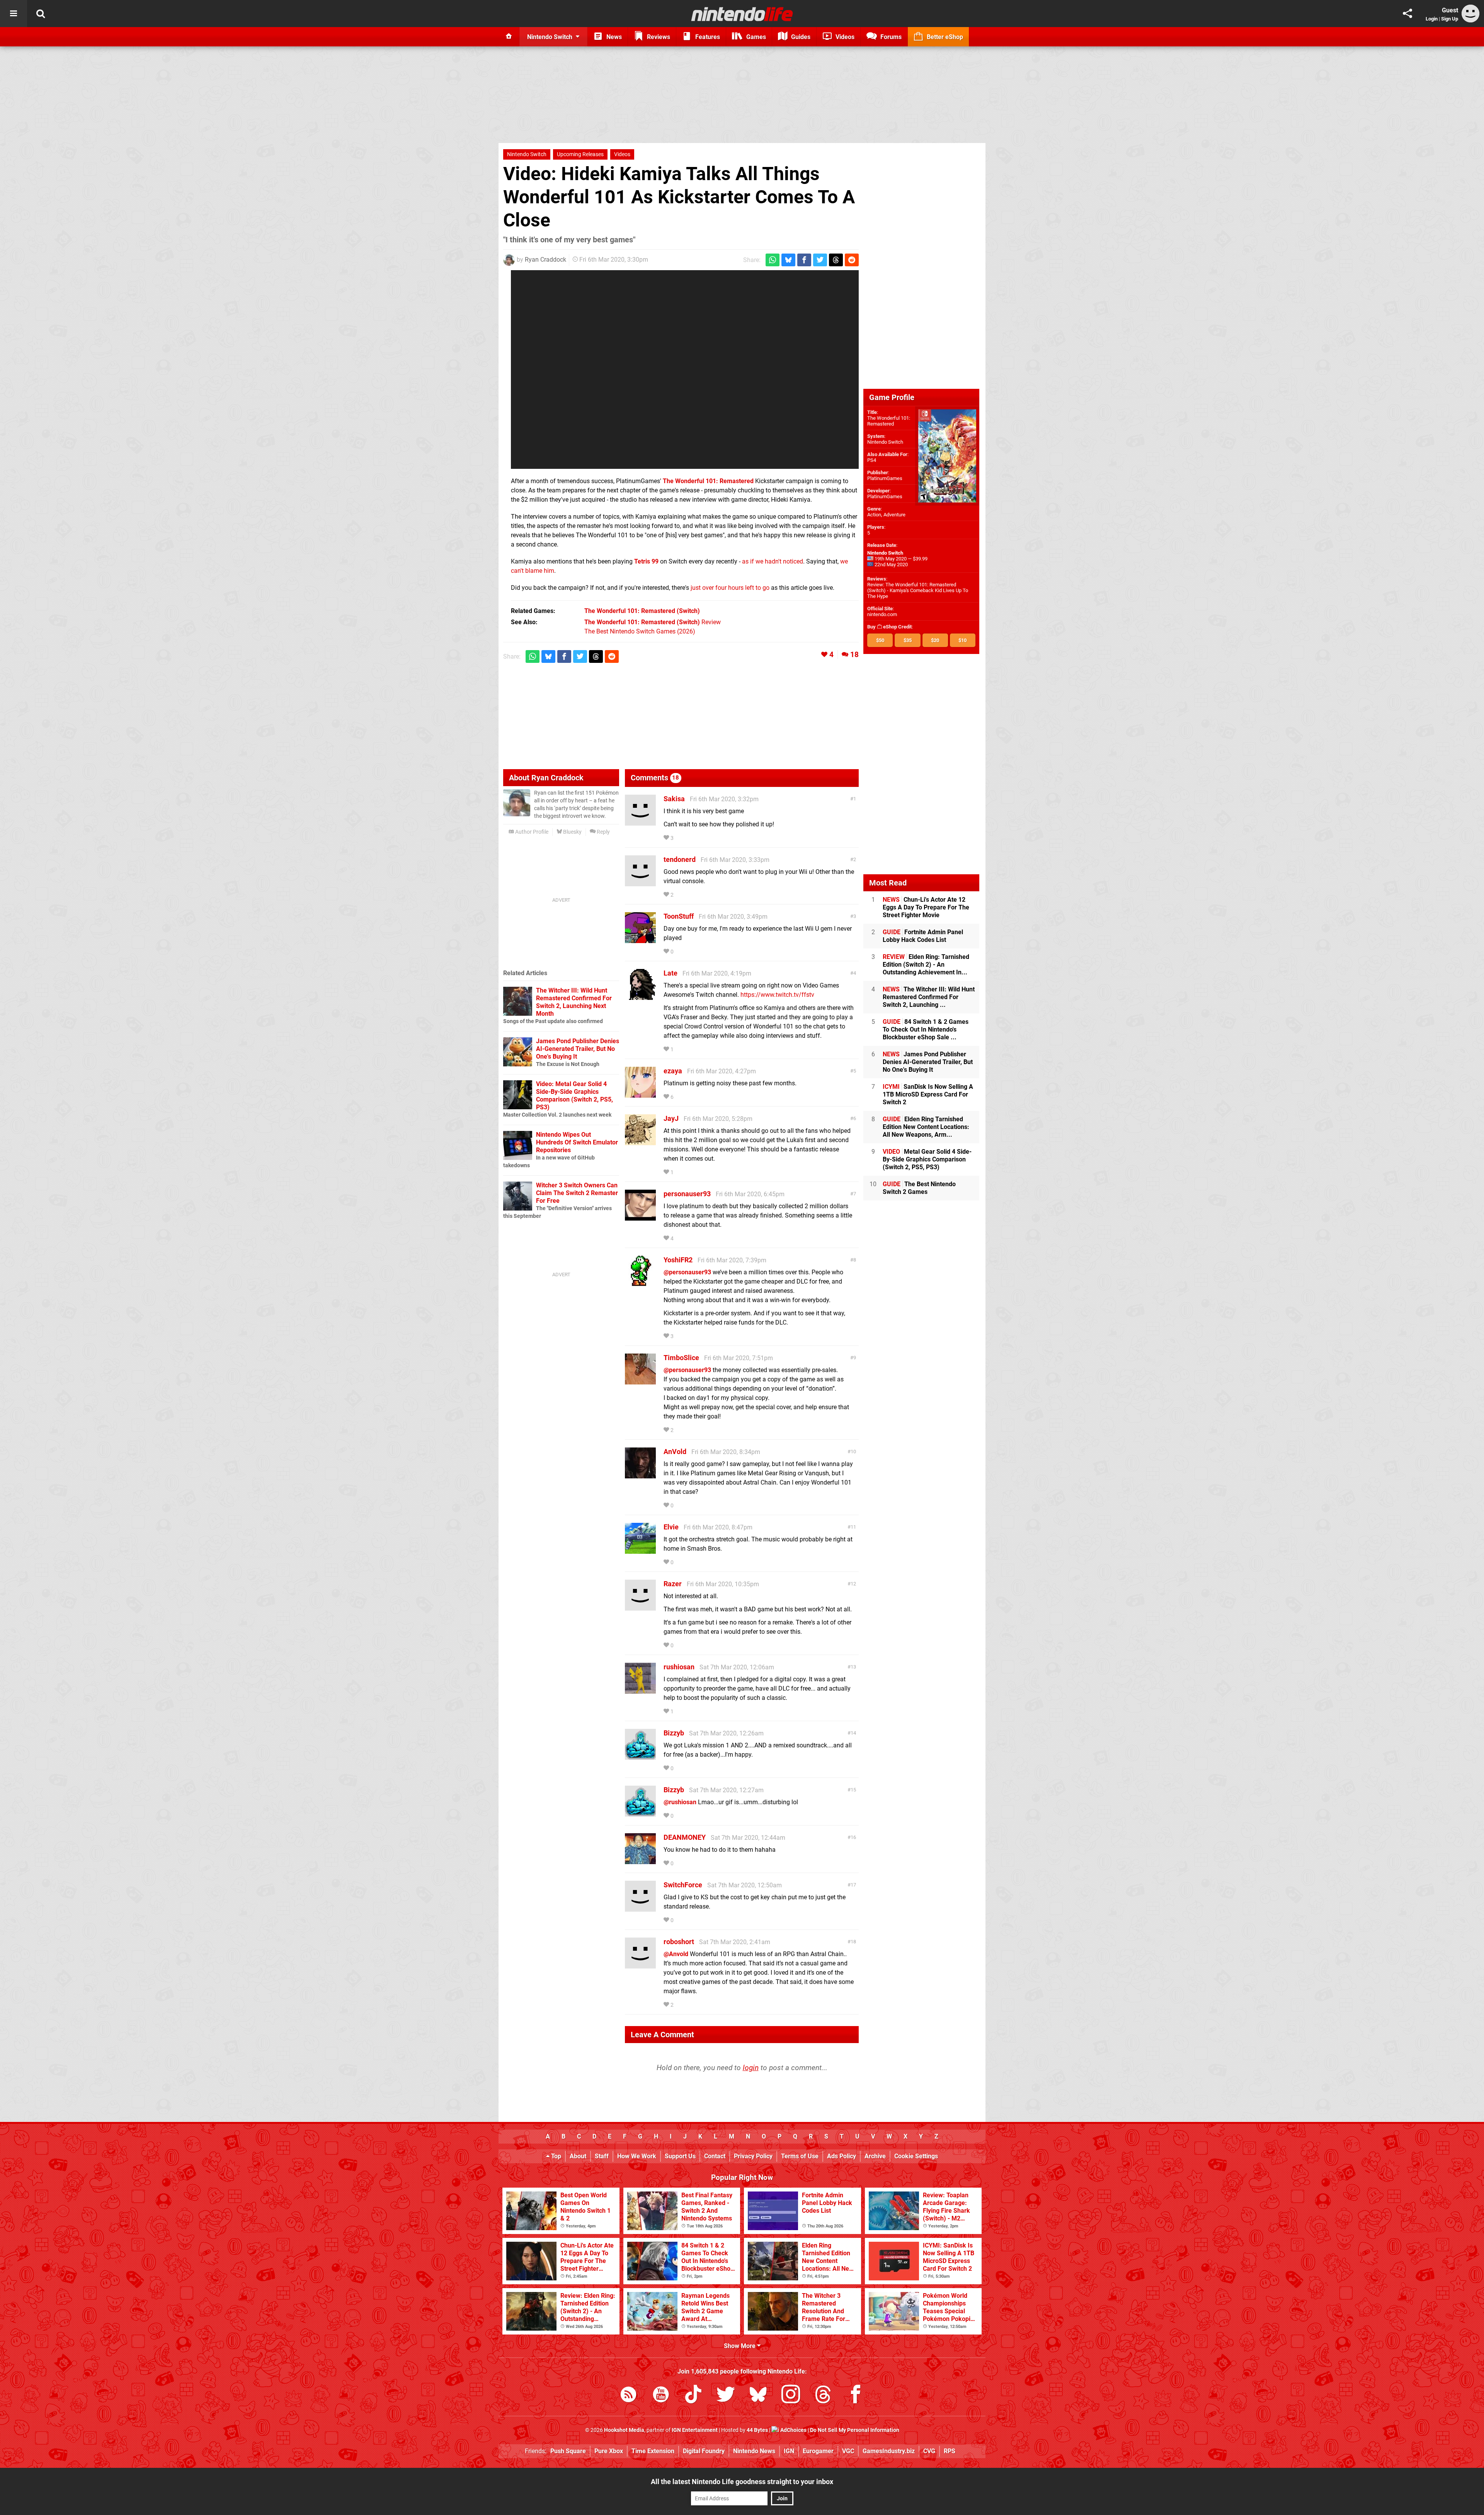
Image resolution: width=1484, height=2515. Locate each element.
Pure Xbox (609, 2451)
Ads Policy (842, 2156)
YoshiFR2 (678, 1260)
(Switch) (642, 611)
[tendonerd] (640, 883)
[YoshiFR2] (640, 1283)
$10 (962, 640)
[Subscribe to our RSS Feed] (628, 2396)
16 (853, 1837)
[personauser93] (640, 1217)
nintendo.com (882, 614)
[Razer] (640, 1607)
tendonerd (680, 859)
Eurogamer (818, 2451)
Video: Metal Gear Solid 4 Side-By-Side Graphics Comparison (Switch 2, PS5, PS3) (574, 1096)
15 (853, 1790)
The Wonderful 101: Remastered (889, 421)
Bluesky (572, 832)
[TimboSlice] (640, 1381)
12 (853, 1584)
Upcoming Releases (580, 154)
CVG (929, 2451)
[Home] (509, 37)
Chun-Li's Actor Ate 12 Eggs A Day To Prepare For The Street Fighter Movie (926, 907)
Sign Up (1450, 19)
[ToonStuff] (640, 939)
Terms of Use (800, 2156)
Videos (622, 154)
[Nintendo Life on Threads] (823, 2396)
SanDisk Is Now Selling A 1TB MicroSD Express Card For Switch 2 (928, 1094)
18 (854, 655)
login (751, 2068)
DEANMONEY (685, 1837)
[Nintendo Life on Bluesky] (758, 2396)
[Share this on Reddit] (852, 260)
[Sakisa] (640, 822)
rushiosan (679, 1667)
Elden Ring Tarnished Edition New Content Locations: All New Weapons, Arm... (926, 1127)
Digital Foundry (704, 2451)
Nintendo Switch (527, 154)
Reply (603, 832)
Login (1432, 19)
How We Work (637, 2156)
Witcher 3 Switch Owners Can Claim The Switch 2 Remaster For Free (577, 1193)
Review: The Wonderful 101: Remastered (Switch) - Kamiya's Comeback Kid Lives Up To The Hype (918, 590)
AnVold (675, 1452)
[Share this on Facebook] (804, 260)
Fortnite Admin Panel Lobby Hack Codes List (923, 936)
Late (671, 973)
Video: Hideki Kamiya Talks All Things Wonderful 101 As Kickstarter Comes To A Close (679, 197)
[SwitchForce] (640, 1908)
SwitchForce (683, 1885)
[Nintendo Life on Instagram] (791, 2396)
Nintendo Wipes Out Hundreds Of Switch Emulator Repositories (577, 1142)
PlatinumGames (885, 478)
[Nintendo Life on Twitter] (726, 2396)
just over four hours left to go (730, 588)
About (578, 2156)
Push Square (568, 2451)
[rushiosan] (640, 1690)
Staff (602, 2156)
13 (853, 1667)
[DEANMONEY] (640, 1860)
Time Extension (653, 2451)
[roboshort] (640, 1965)
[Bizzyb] (640, 1756)
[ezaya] (640, 1094)
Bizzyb (674, 1733)
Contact (715, 2156)
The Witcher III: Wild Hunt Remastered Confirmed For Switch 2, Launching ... (929, 997)
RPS (950, 2451)
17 (853, 1885)
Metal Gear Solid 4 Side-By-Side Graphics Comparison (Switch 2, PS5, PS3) (927, 1159)
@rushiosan (680, 1802)
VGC (848, 2451)
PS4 (872, 460)
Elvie (671, 1527)
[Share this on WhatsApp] (773, 260)
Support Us (680, 2156)
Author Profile (531, 832)
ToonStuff (679, 916)
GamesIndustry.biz (889, 2451)
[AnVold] (640, 1475)
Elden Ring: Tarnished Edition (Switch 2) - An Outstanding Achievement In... (926, 965)
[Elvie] (640, 1550)
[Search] (41, 14)
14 (853, 1733)
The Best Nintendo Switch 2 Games (919, 1188)
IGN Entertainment (695, 2430)
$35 (908, 640)
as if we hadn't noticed (773, 561)
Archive (875, 2156)
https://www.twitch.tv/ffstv (777, 995)
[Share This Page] (1407, 14)
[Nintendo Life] (742, 14)
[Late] (640, 996)
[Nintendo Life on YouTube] (661, 2396)
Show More (740, 2346)
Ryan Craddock (545, 260)
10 (853, 1452)
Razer (673, 1584)
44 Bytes (757, 2430)
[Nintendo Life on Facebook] (856, 2396)
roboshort (679, 1942)
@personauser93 (687, 1272)
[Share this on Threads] (836, 260)
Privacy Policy (753, 2156)
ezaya (673, 1071)
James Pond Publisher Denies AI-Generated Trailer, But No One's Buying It (578, 1049)
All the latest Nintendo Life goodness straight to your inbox (742, 2482)
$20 (935, 640)
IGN (789, 2451)
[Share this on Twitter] (820, 260)
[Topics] (14, 14)
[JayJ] (640, 1142)
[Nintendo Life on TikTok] (693, 2396)
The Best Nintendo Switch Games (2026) (640, 631)
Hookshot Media (624, 2430)
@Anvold (676, 1954)
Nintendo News (754, 2451)
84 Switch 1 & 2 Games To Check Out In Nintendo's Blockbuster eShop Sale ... (926, 1029)
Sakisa (674, 799)
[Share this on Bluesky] (788, 260)
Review (653, 622)
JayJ (671, 1118)
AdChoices (793, 2430)
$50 (880, 640)
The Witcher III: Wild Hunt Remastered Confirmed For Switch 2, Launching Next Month (574, 1002)
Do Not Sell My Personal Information (855, 2430)
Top (555, 2156)
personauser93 (687, 1194)
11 (853, 1527)
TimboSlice (681, 1358)
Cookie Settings (916, 2156)
